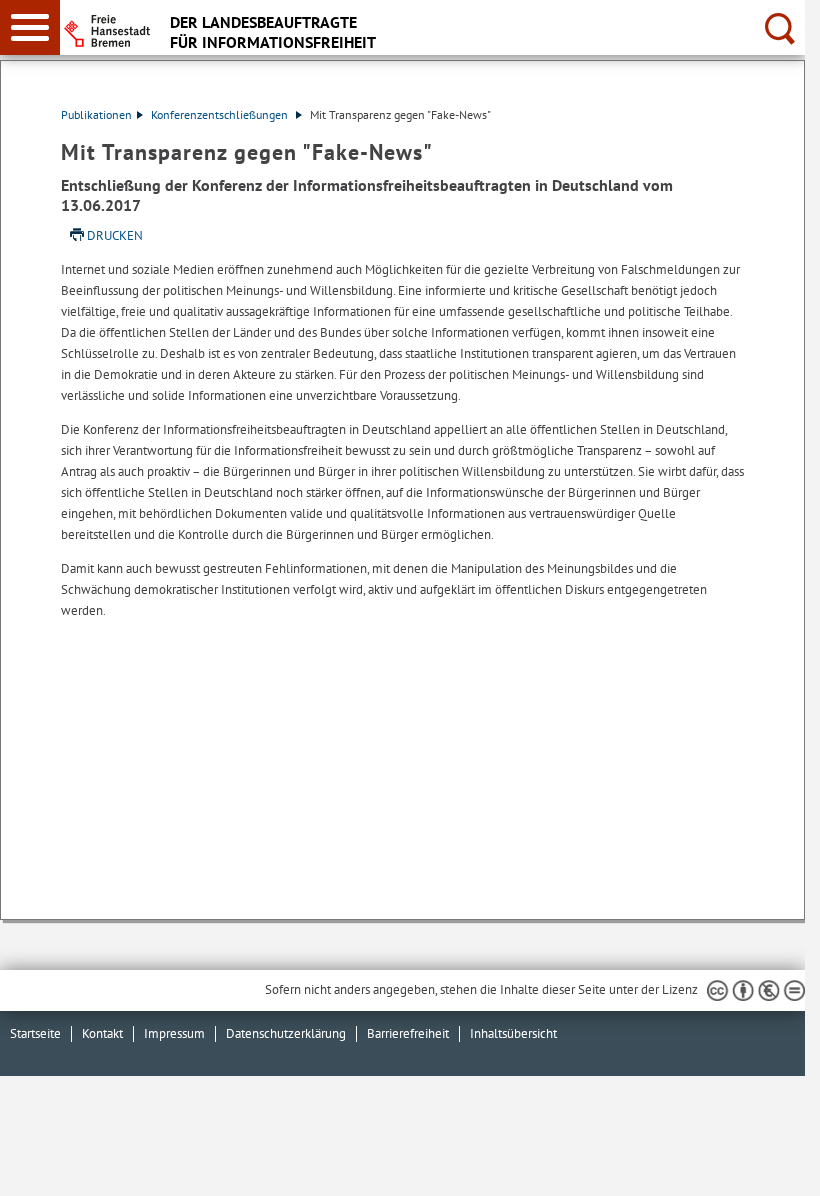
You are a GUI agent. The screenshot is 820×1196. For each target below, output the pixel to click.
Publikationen (96, 114)
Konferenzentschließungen (221, 114)
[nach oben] (774, 1165)
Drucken (115, 235)
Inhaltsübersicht (513, 1033)
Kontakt (102, 1033)
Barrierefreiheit (408, 1033)
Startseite (35, 1033)
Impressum (174, 1033)
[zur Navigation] (30, 27)
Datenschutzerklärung (286, 1033)
